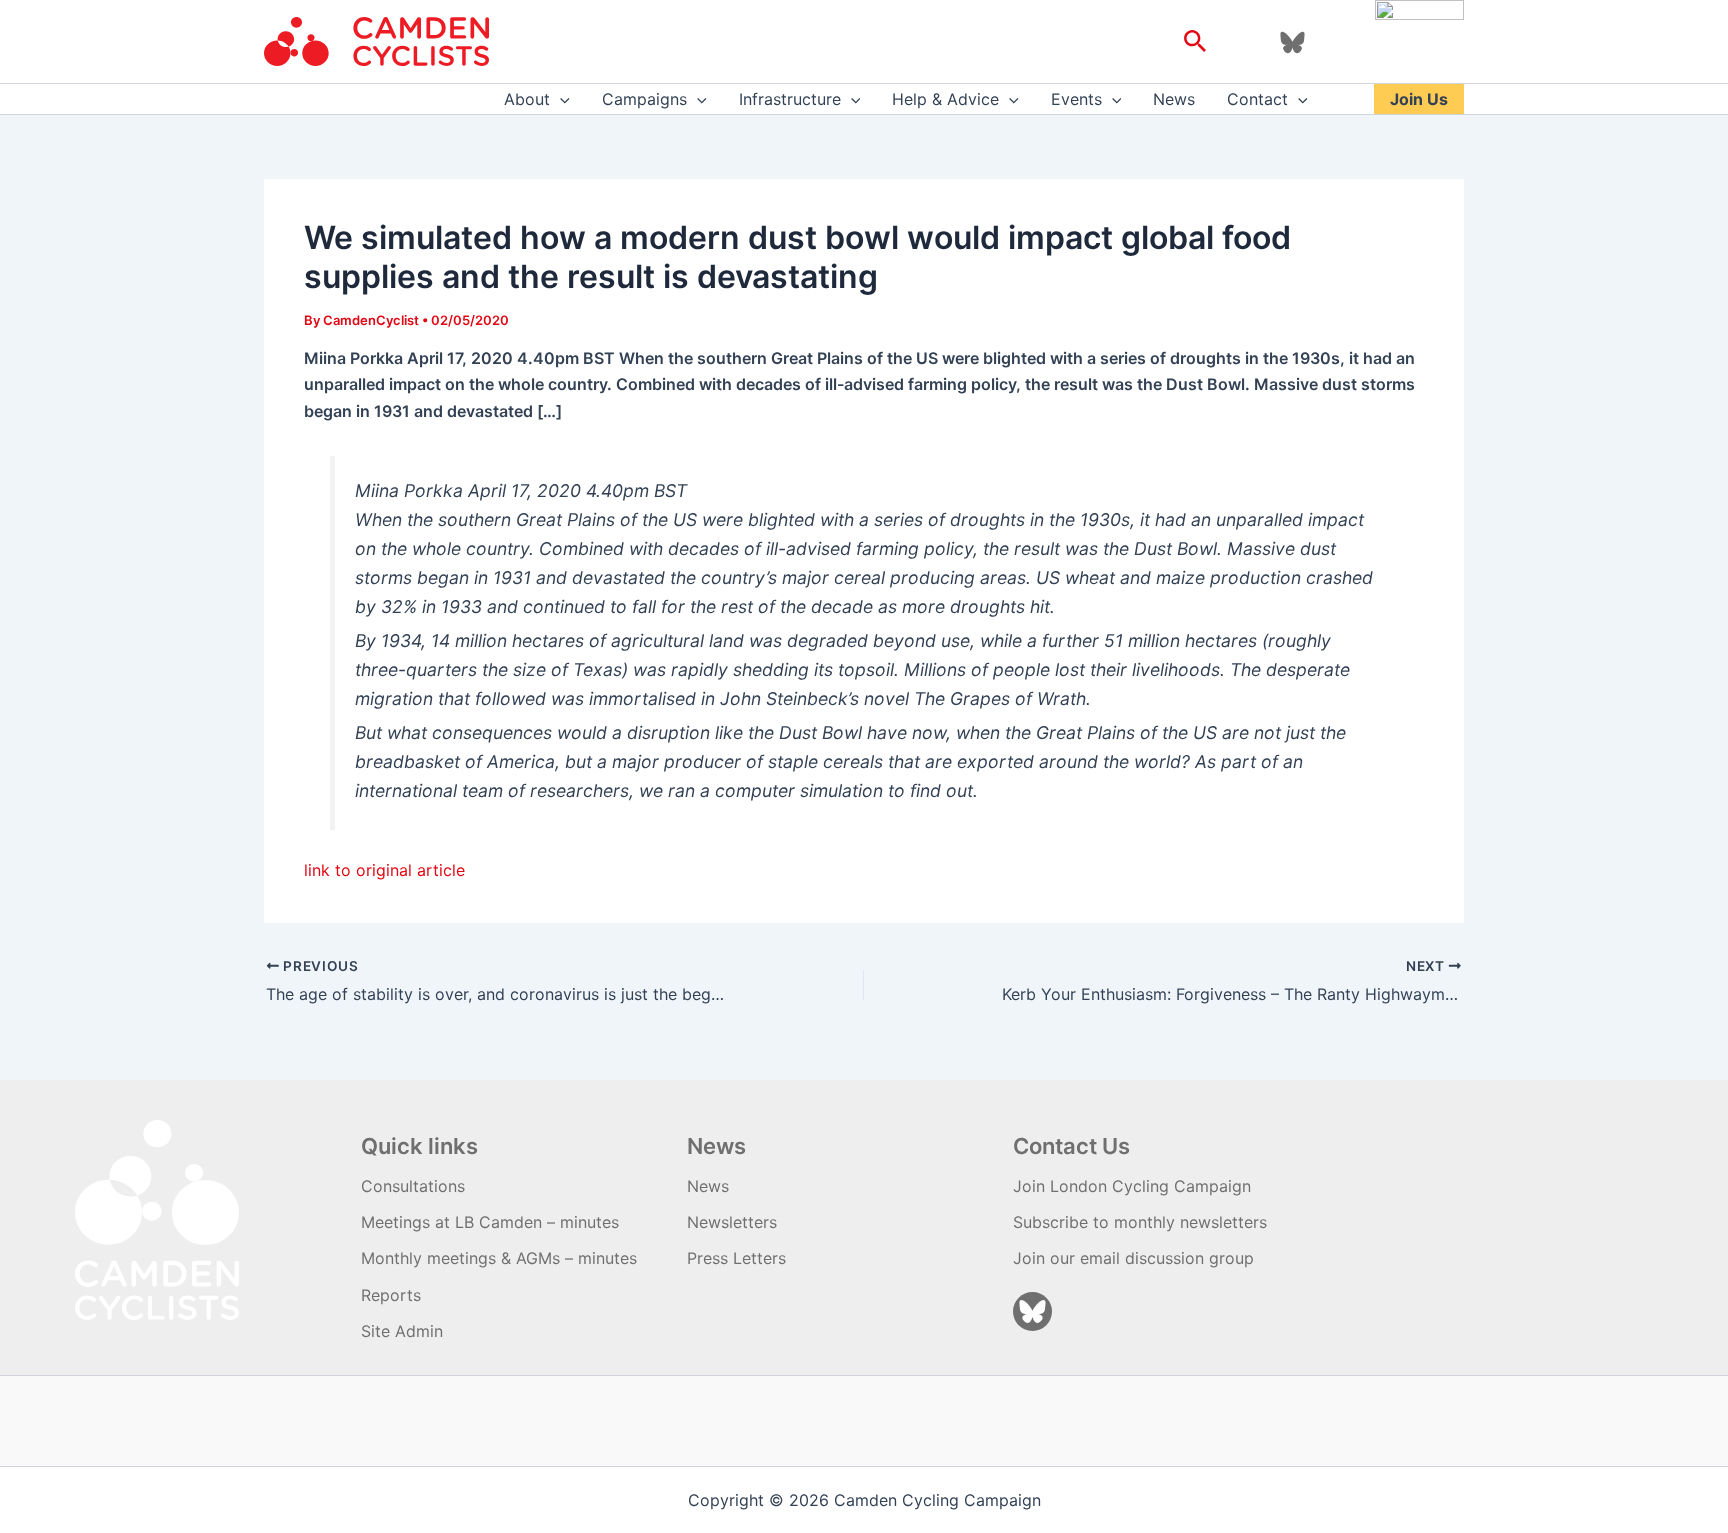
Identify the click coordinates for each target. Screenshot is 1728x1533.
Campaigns (644, 99)
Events (1076, 99)
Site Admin (402, 1331)
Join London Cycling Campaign (1132, 1186)
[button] (1195, 42)
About (527, 99)
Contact (1257, 99)
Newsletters (732, 1222)
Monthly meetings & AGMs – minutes (499, 1258)
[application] (560, 99)
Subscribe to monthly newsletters (1140, 1222)
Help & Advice (945, 99)
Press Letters (736, 1258)
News (1174, 99)
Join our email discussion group (1133, 1258)
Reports (391, 1295)
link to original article (384, 870)
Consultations (413, 1186)
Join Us (1419, 99)
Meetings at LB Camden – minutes (490, 1222)
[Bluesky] (1292, 42)
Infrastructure (790, 99)
